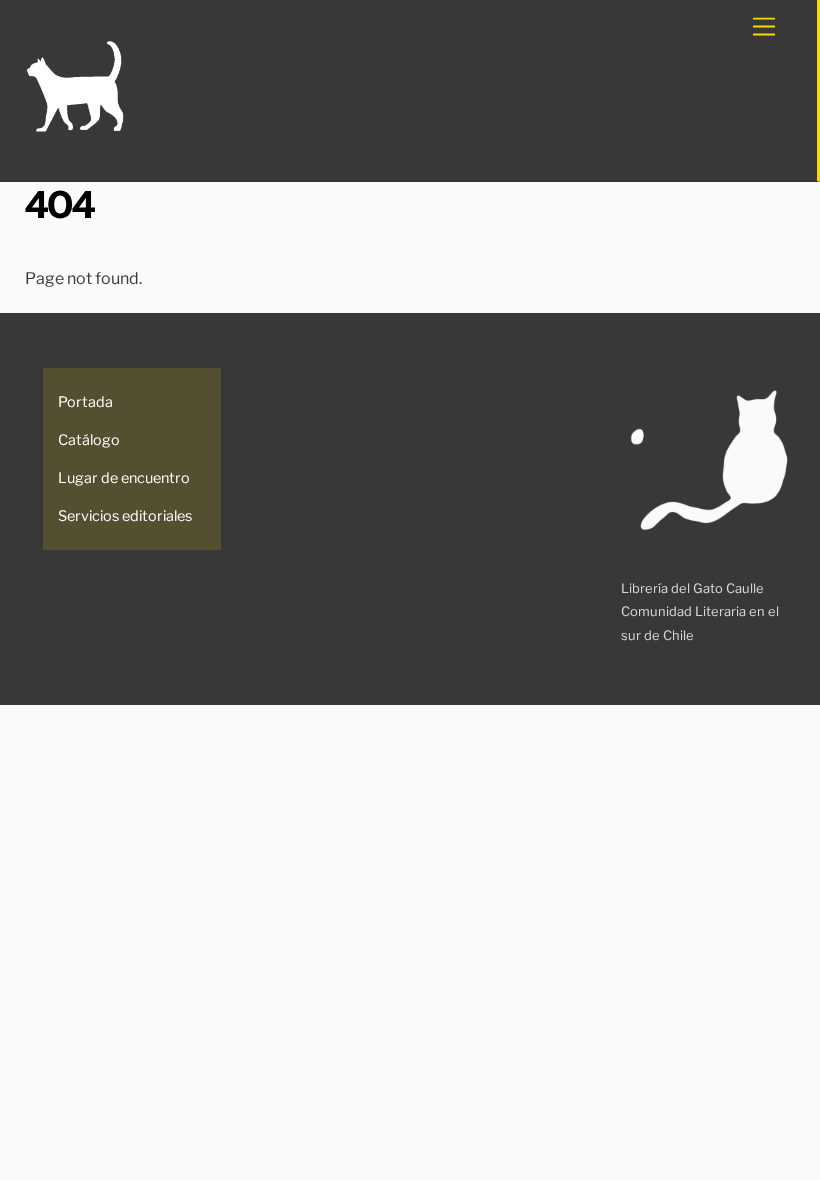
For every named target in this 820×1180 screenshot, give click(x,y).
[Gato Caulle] (75, 128)
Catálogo (89, 440)
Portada (85, 402)
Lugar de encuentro (124, 478)
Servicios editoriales (125, 516)
